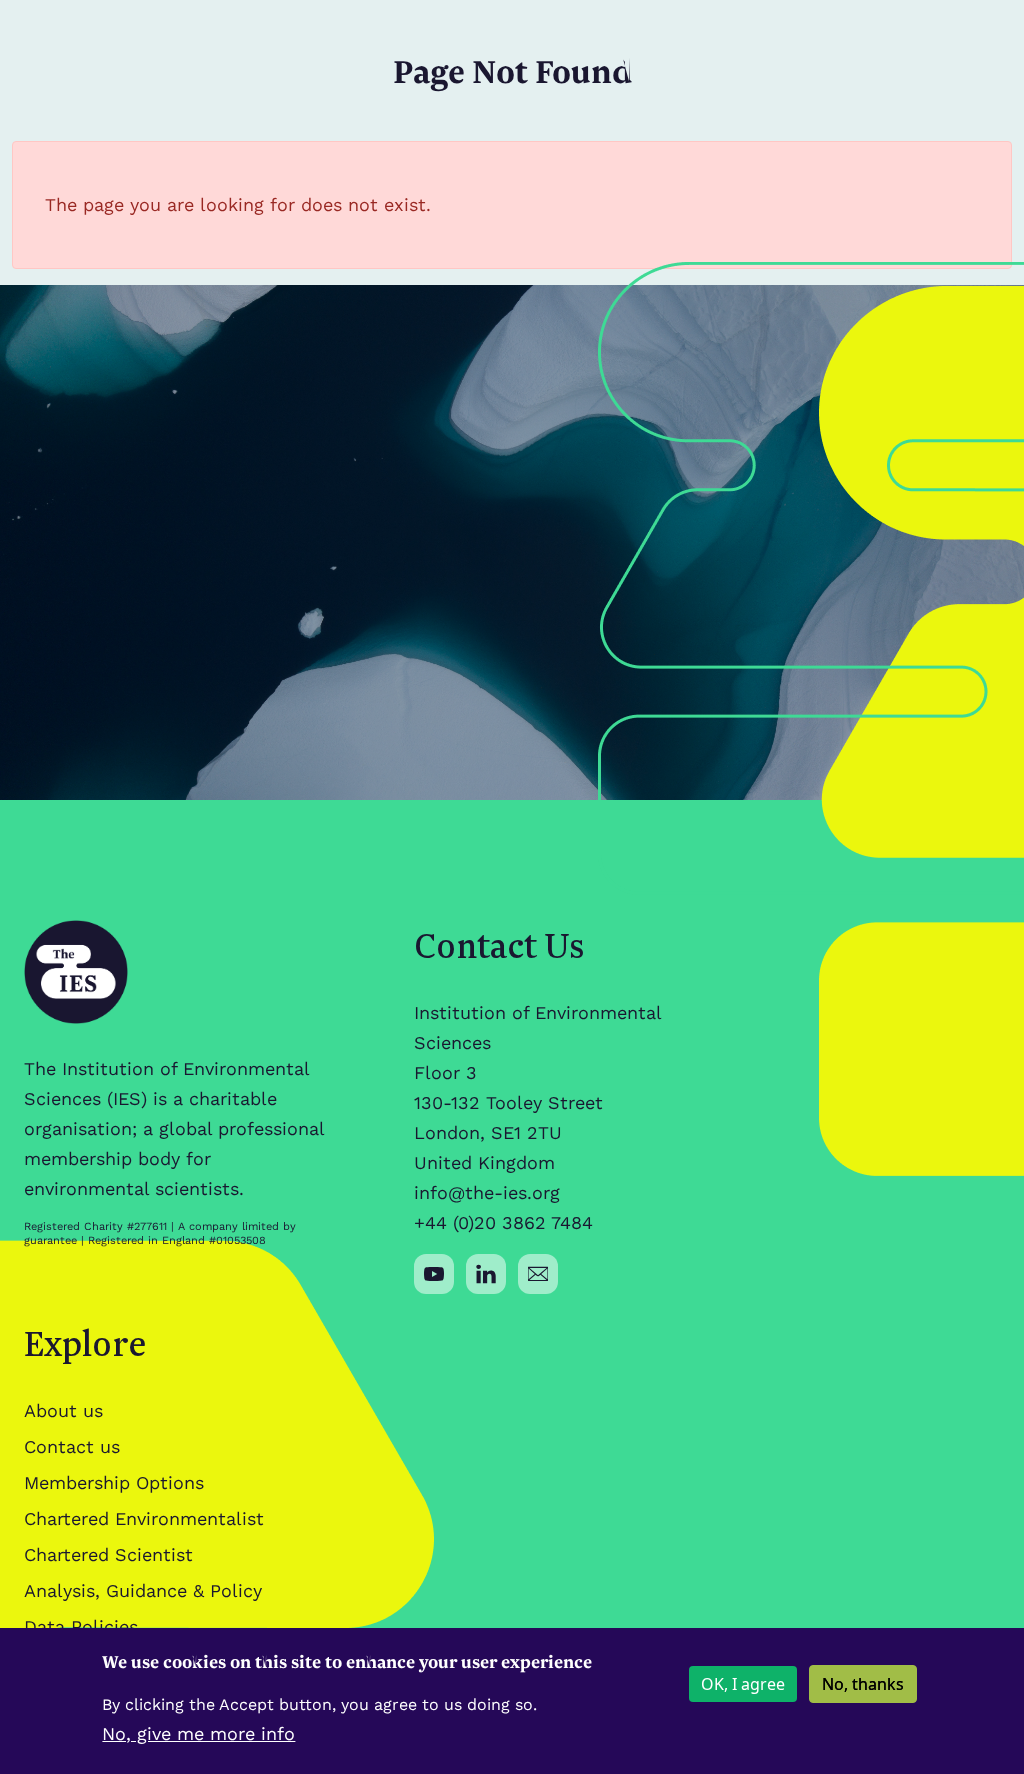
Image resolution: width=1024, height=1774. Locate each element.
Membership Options (114, 1482)
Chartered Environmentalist (144, 1518)
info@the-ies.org (487, 1192)
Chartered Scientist (108, 1554)
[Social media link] (434, 1274)
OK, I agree (743, 1684)
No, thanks (863, 1684)
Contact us (72, 1446)
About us (63, 1410)
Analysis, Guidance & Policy (143, 1590)
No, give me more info (198, 1733)
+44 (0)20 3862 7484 (503, 1222)
